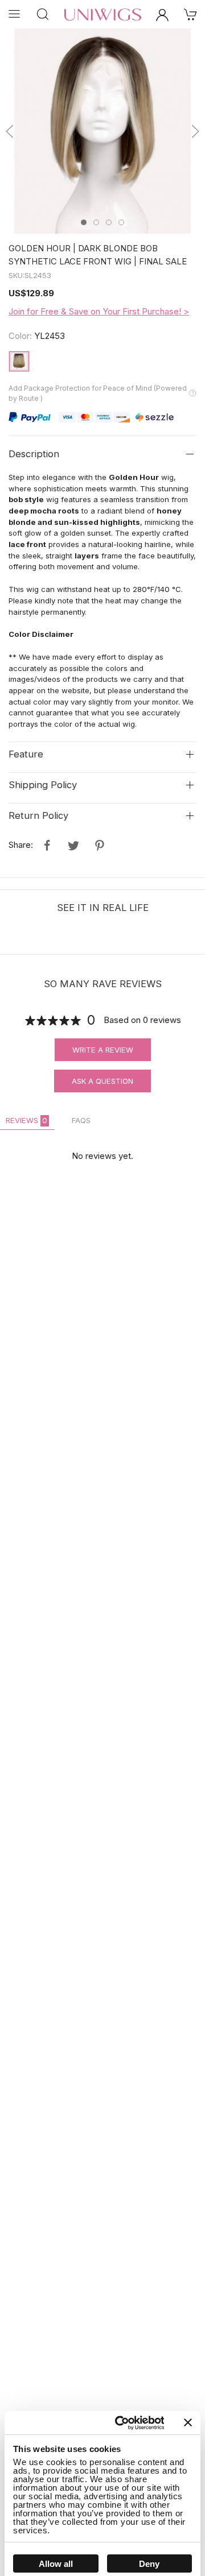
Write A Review (103, 1050)
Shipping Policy (43, 785)
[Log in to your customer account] (162, 14)
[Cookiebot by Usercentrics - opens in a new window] (121, 2423)
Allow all (56, 2564)
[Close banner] (188, 2422)
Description (34, 454)
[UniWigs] (102, 14)
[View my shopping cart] (191, 14)
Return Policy (38, 815)
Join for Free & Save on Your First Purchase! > (99, 311)
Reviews (26, 1120)
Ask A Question (102, 1081)
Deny (149, 2564)
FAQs (81, 1120)
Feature (26, 754)
